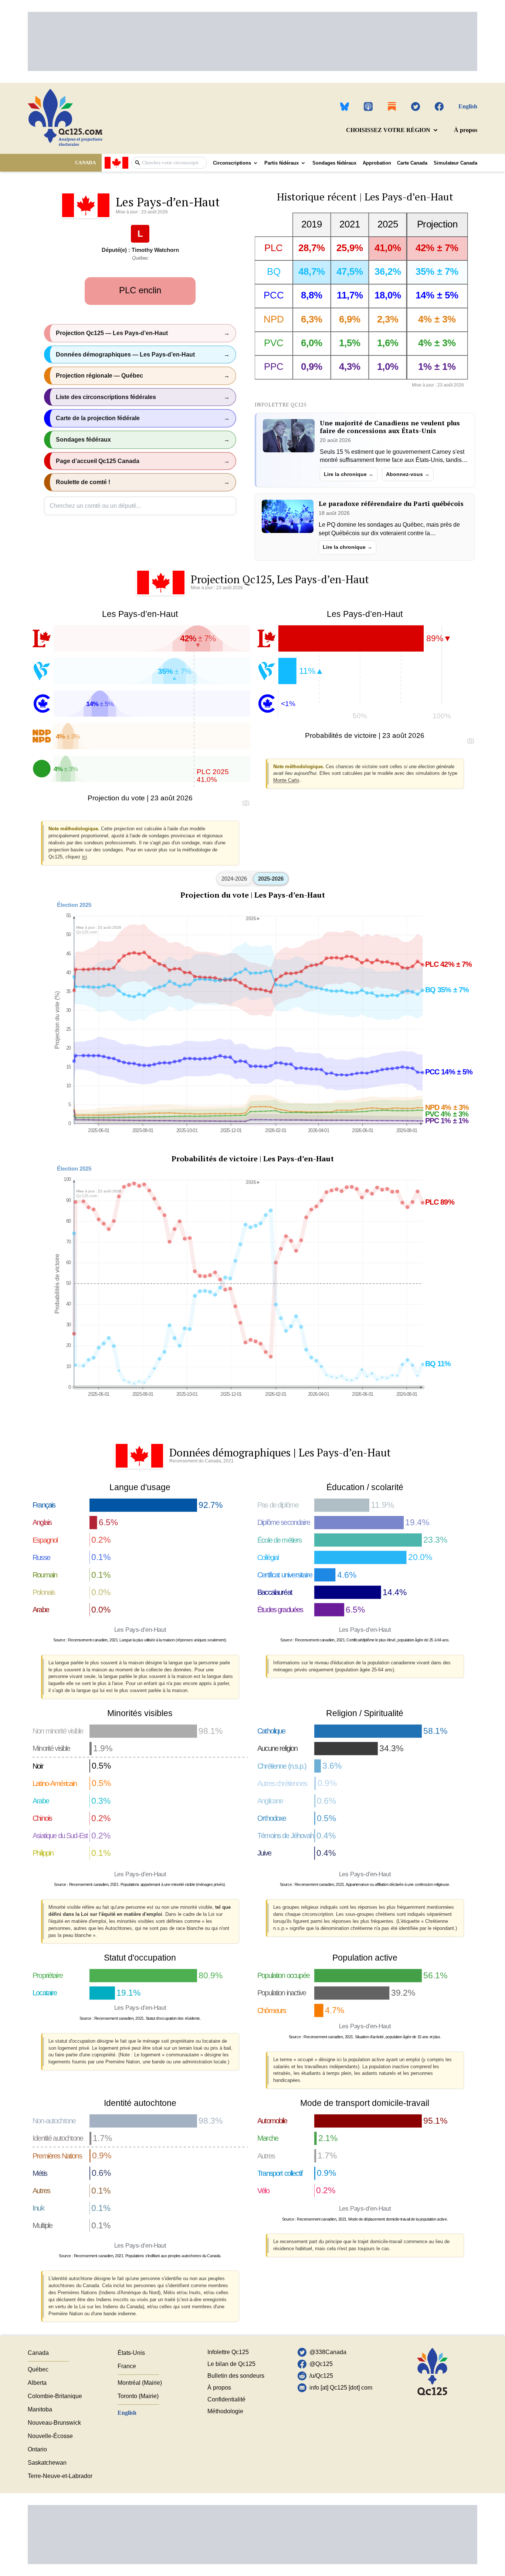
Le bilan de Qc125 (231, 2364)
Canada (38, 2353)
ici (84, 857)
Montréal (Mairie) (140, 2383)
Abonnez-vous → (408, 474)
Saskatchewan (47, 2463)
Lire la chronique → (349, 474)
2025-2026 (271, 879)
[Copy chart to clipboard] (246, 803)
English (468, 106)
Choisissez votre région (388, 130)
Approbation (377, 163)
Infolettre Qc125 (228, 2352)
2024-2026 (234, 879)
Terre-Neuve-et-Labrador (60, 2476)
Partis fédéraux (282, 163)
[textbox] (173, 163)
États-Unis (131, 2353)
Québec (38, 2369)
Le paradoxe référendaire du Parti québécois (391, 504)
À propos (466, 130)
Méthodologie (225, 2411)
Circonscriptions (232, 163)
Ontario (37, 2449)
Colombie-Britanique (55, 2396)
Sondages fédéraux (334, 163)
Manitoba (40, 2409)
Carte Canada (412, 163)
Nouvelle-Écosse (50, 2436)
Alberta (37, 2383)
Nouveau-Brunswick (54, 2423)
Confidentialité (226, 2399)
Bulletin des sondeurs (236, 2376)
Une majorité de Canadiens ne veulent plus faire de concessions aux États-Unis (390, 427)
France (127, 2366)
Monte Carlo (286, 780)
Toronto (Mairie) (138, 2396)
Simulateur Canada (455, 163)
